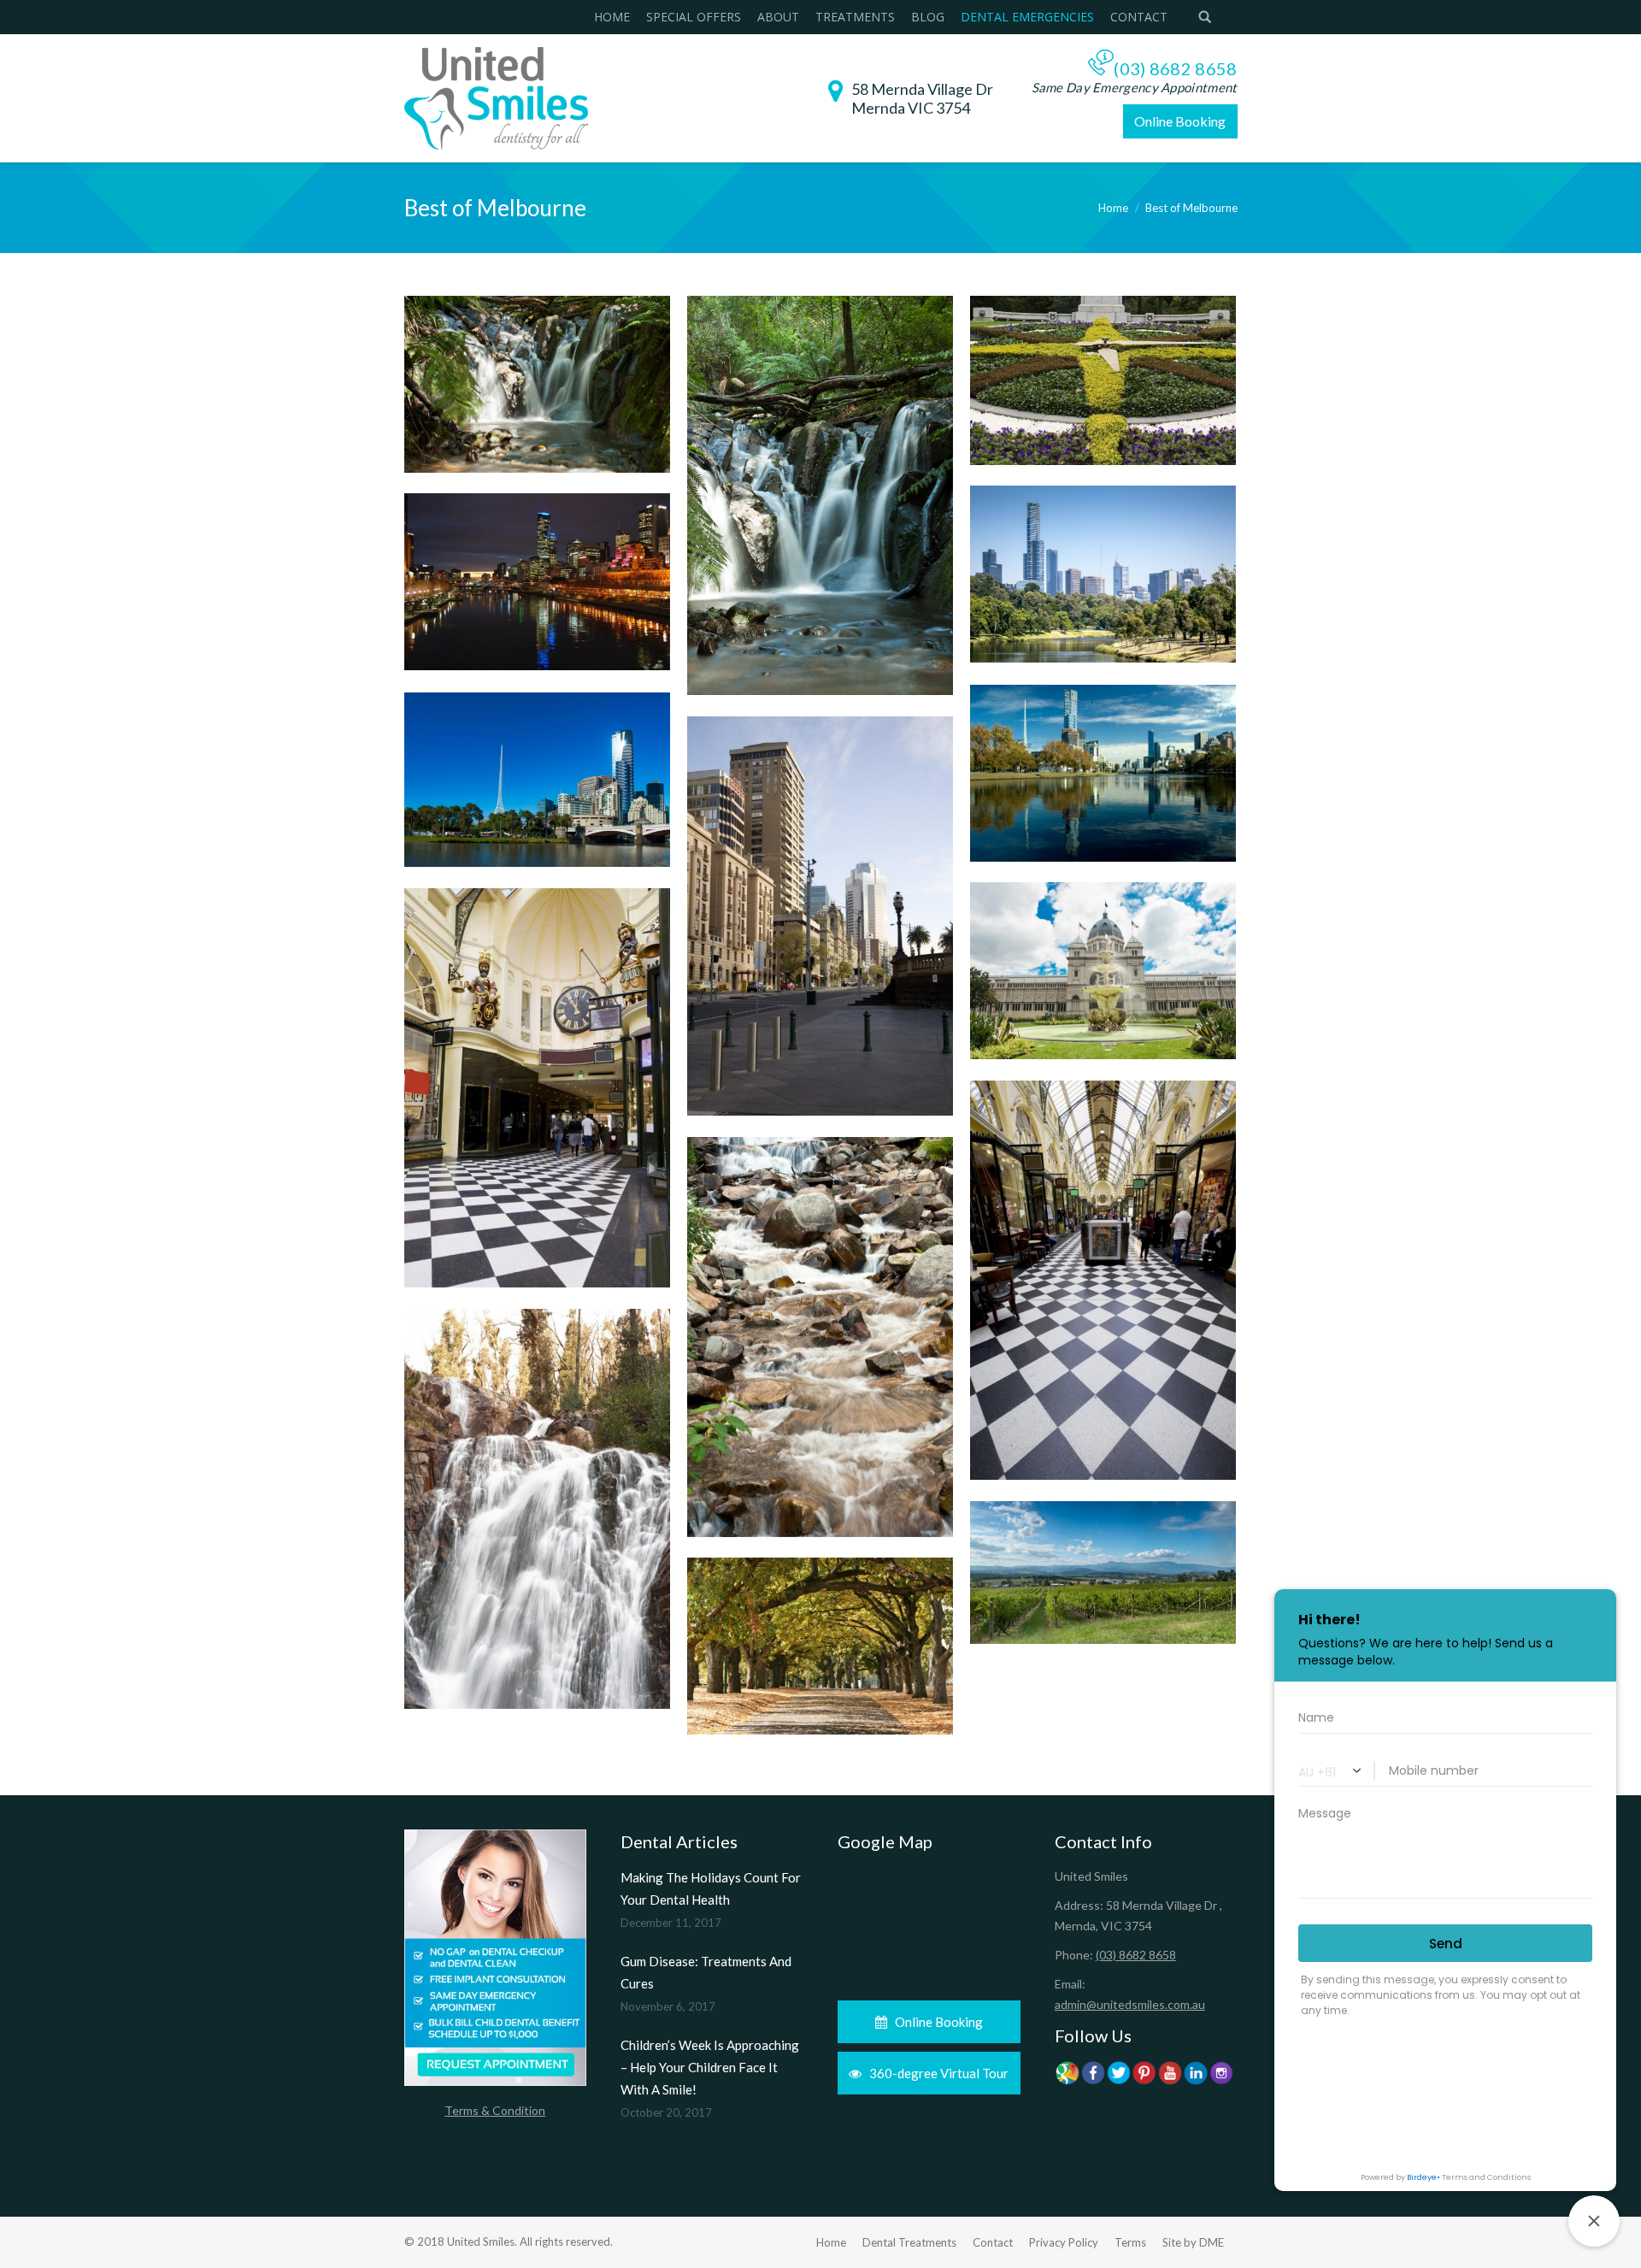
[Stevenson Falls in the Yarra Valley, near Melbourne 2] (820, 1337)
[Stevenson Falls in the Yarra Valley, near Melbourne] (537, 1509)
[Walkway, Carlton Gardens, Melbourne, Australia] (820, 1646)
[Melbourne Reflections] (1103, 773)
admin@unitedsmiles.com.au (1130, 2004)
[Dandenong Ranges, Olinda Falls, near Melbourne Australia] (820, 495)
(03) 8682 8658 (1175, 68)
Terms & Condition (495, 2110)
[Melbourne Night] (537, 582)
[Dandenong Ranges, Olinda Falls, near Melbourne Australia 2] (537, 384)
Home (1113, 208)
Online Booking (1180, 121)
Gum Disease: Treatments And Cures (706, 1972)
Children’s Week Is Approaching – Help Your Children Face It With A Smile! (710, 2067)
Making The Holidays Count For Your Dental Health (711, 1888)
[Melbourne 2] (1103, 574)
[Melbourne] (820, 916)
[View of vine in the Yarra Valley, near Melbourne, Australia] (1103, 1573)
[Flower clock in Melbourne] (1103, 380)
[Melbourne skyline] (537, 780)
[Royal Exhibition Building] (1103, 971)
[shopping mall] (537, 1088)
